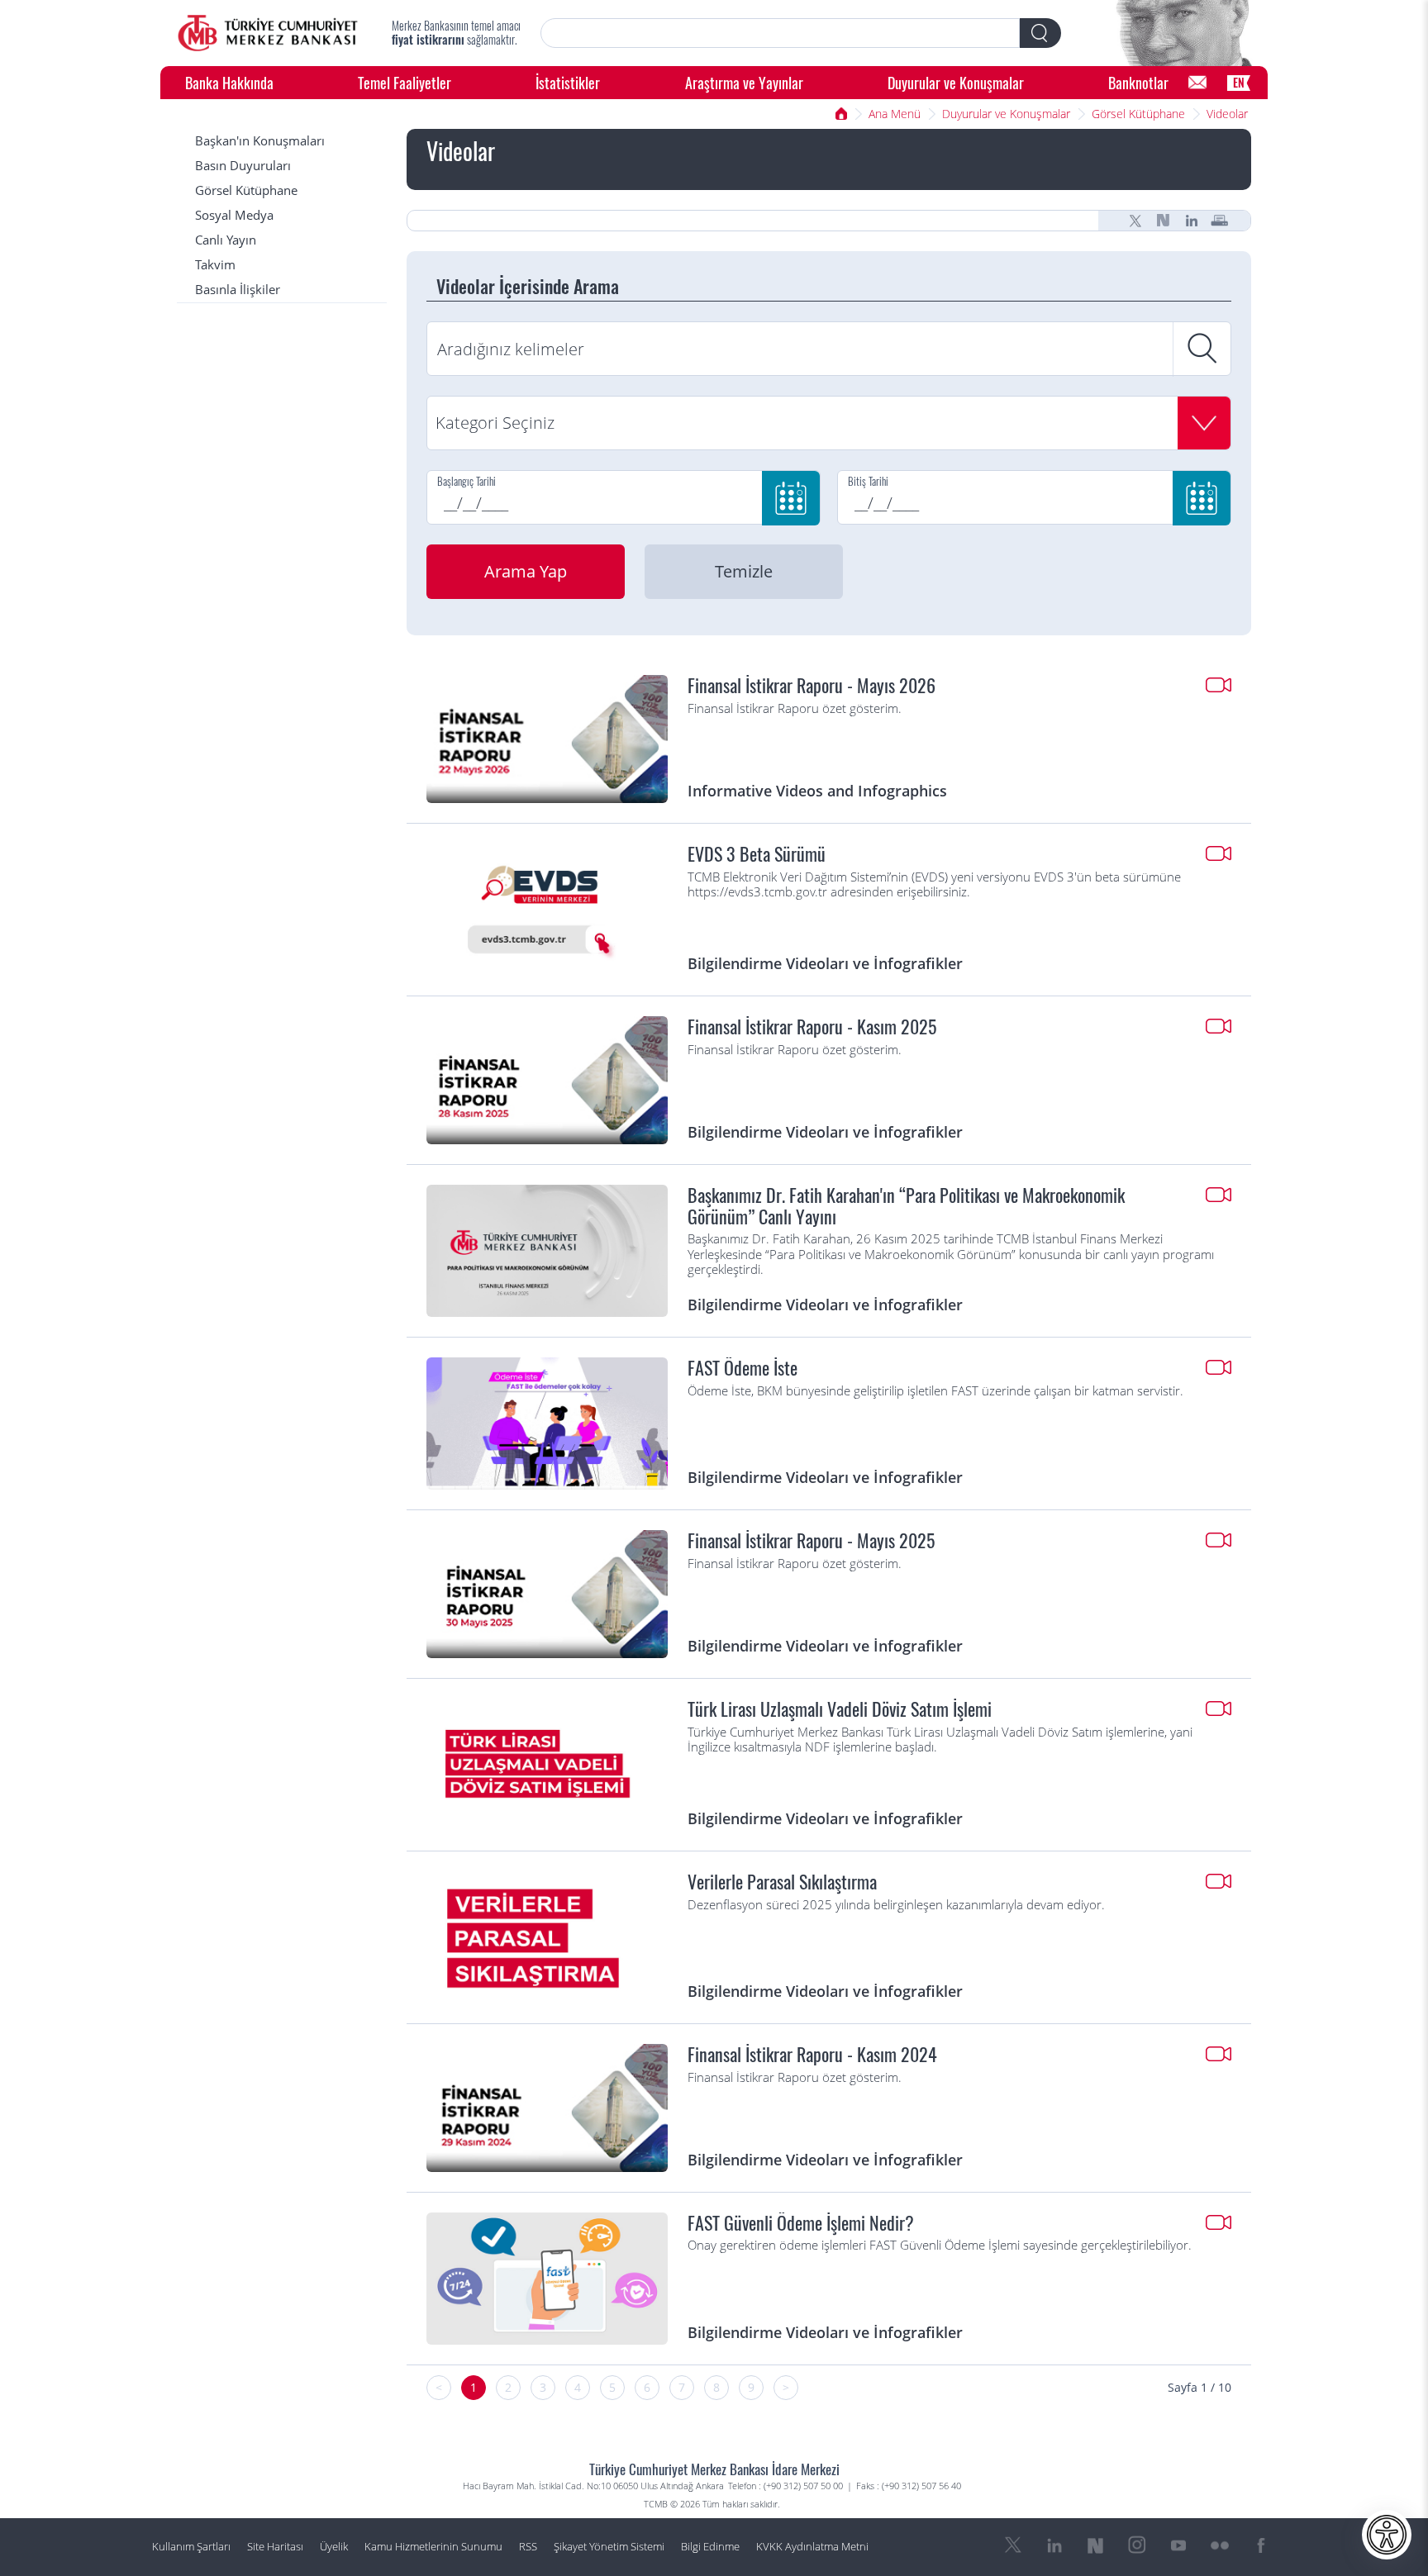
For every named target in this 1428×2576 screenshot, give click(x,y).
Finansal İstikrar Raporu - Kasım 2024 (812, 2055)
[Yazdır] (1220, 221)
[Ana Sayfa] (268, 33)
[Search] (1040, 33)
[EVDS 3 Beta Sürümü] (547, 910)
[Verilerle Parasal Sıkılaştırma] (547, 1937)
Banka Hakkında (229, 82)
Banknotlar (1138, 82)
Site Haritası (275, 2547)
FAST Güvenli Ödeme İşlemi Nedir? (801, 2223)
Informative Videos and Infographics (817, 790)
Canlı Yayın (226, 240)
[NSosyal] (1164, 221)
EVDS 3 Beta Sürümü (757, 854)
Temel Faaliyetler (405, 82)
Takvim (215, 265)
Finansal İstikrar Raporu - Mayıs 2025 (811, 1541)
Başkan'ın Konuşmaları (260, 141)
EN (1239, 82)
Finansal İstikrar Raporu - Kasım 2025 (812, 1027)
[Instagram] (1137, 2545)
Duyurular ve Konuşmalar (956, 82)
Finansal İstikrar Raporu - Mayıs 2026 (812, 686)
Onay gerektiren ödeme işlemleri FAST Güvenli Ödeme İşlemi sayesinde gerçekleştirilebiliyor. (940, 2246)
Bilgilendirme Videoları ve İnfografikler (825, 963)
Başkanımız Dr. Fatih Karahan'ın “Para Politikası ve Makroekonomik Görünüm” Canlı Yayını (906, 1206)
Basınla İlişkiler (238, 290)
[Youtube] (1178, 2545)
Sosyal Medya (234, 215)
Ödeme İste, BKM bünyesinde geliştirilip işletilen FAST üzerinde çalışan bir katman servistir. (935, 1391)
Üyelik (334, 2547)
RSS (528, 2547)
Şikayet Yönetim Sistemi (609, 2547)
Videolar (1227, 114)
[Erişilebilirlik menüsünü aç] (1387, 2535)
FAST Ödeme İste (743, 1368)
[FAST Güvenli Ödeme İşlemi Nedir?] (547, 2279)
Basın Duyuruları (243, 166)
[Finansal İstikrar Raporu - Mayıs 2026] (547, 739)
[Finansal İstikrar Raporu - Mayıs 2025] (547, 1594)
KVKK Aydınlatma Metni (812, 2547)
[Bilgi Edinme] (1197, 83)
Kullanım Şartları (191, 2547)
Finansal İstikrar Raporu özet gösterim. (795, 709)
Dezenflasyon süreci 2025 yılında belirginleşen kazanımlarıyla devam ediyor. (896, 1905)
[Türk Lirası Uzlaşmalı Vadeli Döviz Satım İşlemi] (547, 1765)
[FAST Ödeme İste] (547, 1423)
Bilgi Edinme (710, 2547)
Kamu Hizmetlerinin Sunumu (433, 2547)
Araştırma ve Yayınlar (744, 82)
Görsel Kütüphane (1138, 114)
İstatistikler (568, 82)
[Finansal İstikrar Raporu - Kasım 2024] (547, 2108)
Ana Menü (895, 114)
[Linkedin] (1192, 221)
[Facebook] (1261, 2545)
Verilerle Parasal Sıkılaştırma (782, 1882)
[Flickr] (1220, 2545)
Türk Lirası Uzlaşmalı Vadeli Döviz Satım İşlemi (840, 1709)
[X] (1135, 221)
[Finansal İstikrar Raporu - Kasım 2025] (547, 1080)
